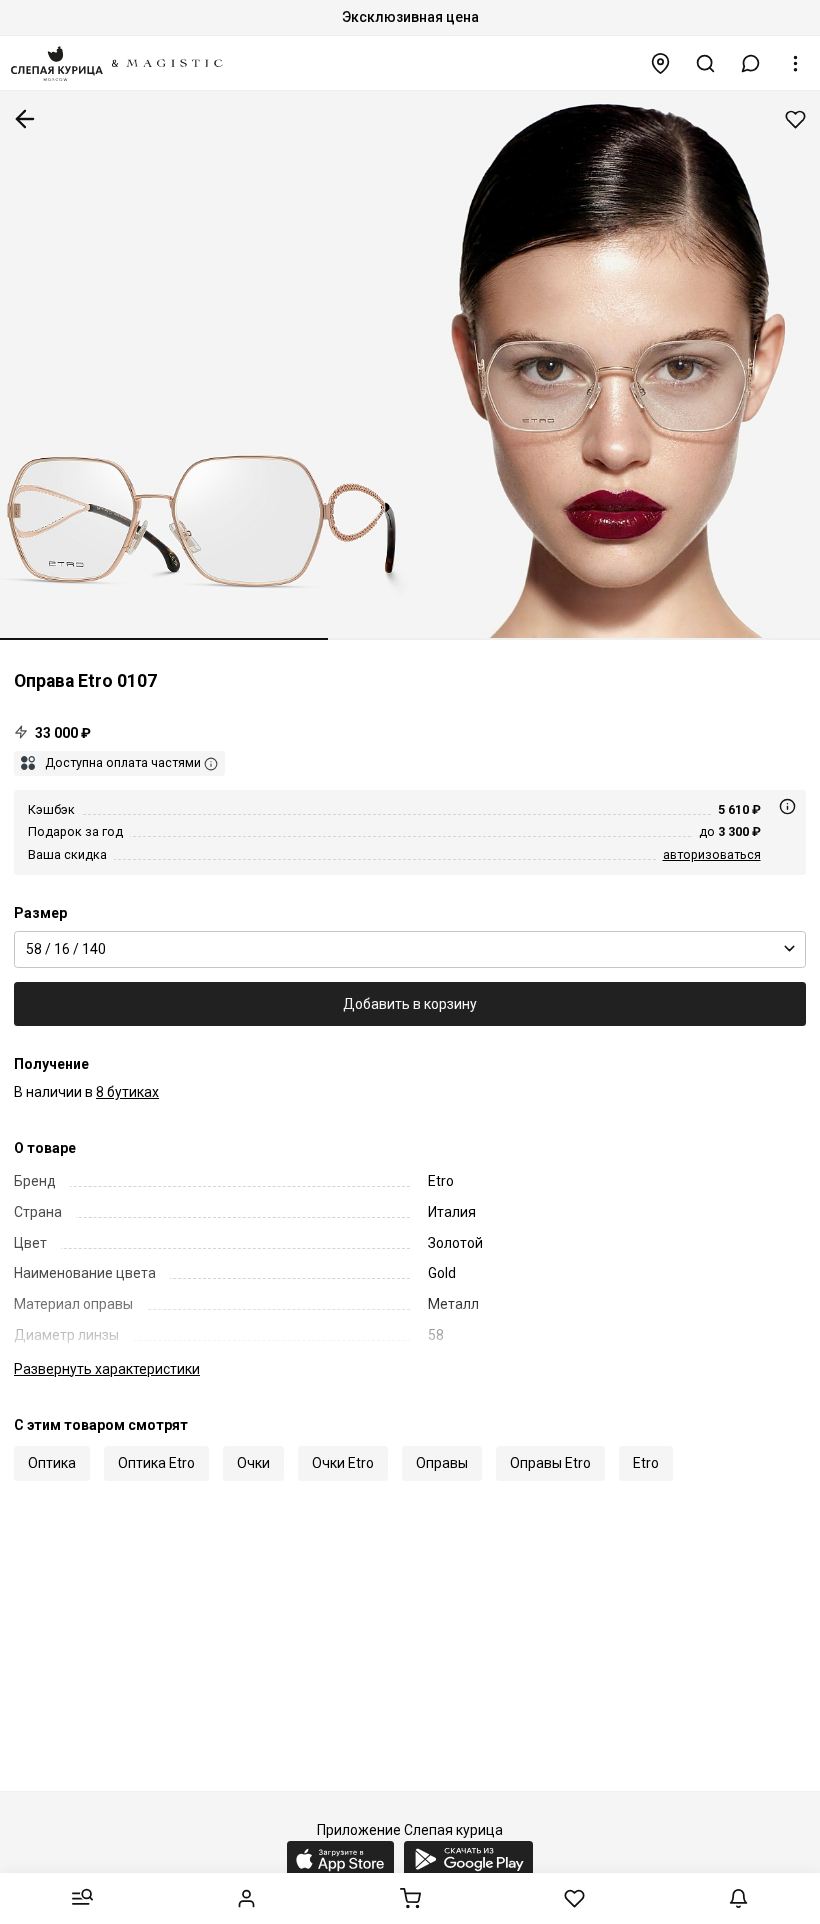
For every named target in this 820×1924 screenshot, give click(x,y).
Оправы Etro (550, 1463)
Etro (646, 1463)
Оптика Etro (156, 1463)
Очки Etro (343, 1463)
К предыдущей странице (25, 119)
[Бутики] (661, 63)
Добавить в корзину (410, 1004)
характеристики (107, 1369)
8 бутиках (127, 1092)
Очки (253, 1463)
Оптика (52, 1463)
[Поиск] (706, 63)
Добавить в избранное (795, 119)
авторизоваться (712, 854)
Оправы (442, 1463)
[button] (751, 63)
